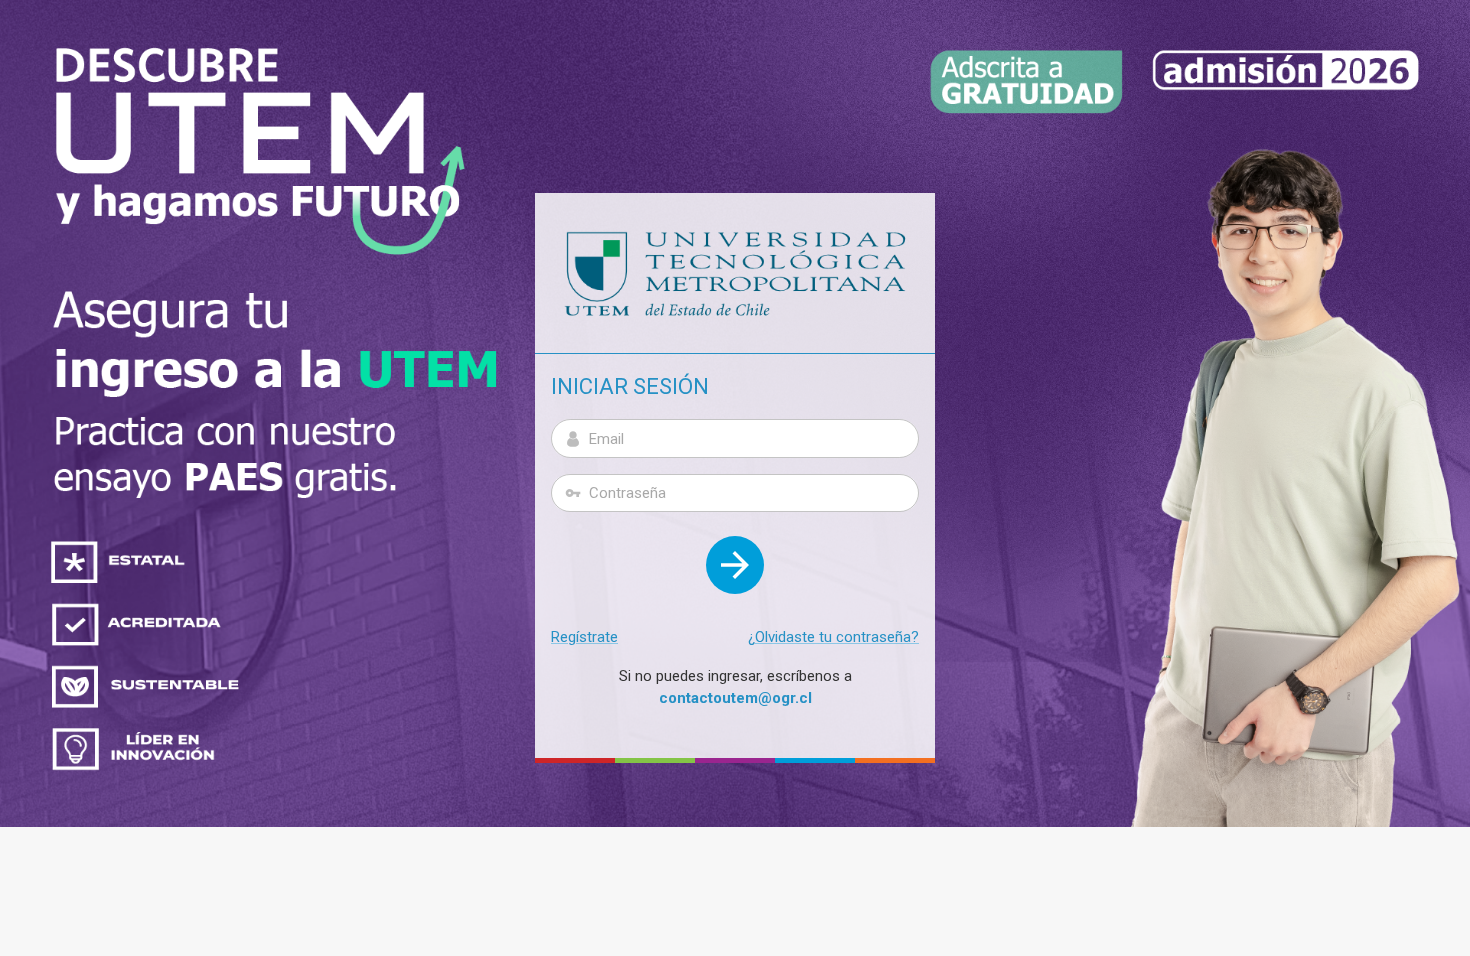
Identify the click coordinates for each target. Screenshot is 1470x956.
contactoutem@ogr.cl (735, 698)
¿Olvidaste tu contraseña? (833, 637)
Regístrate (584, 637)
